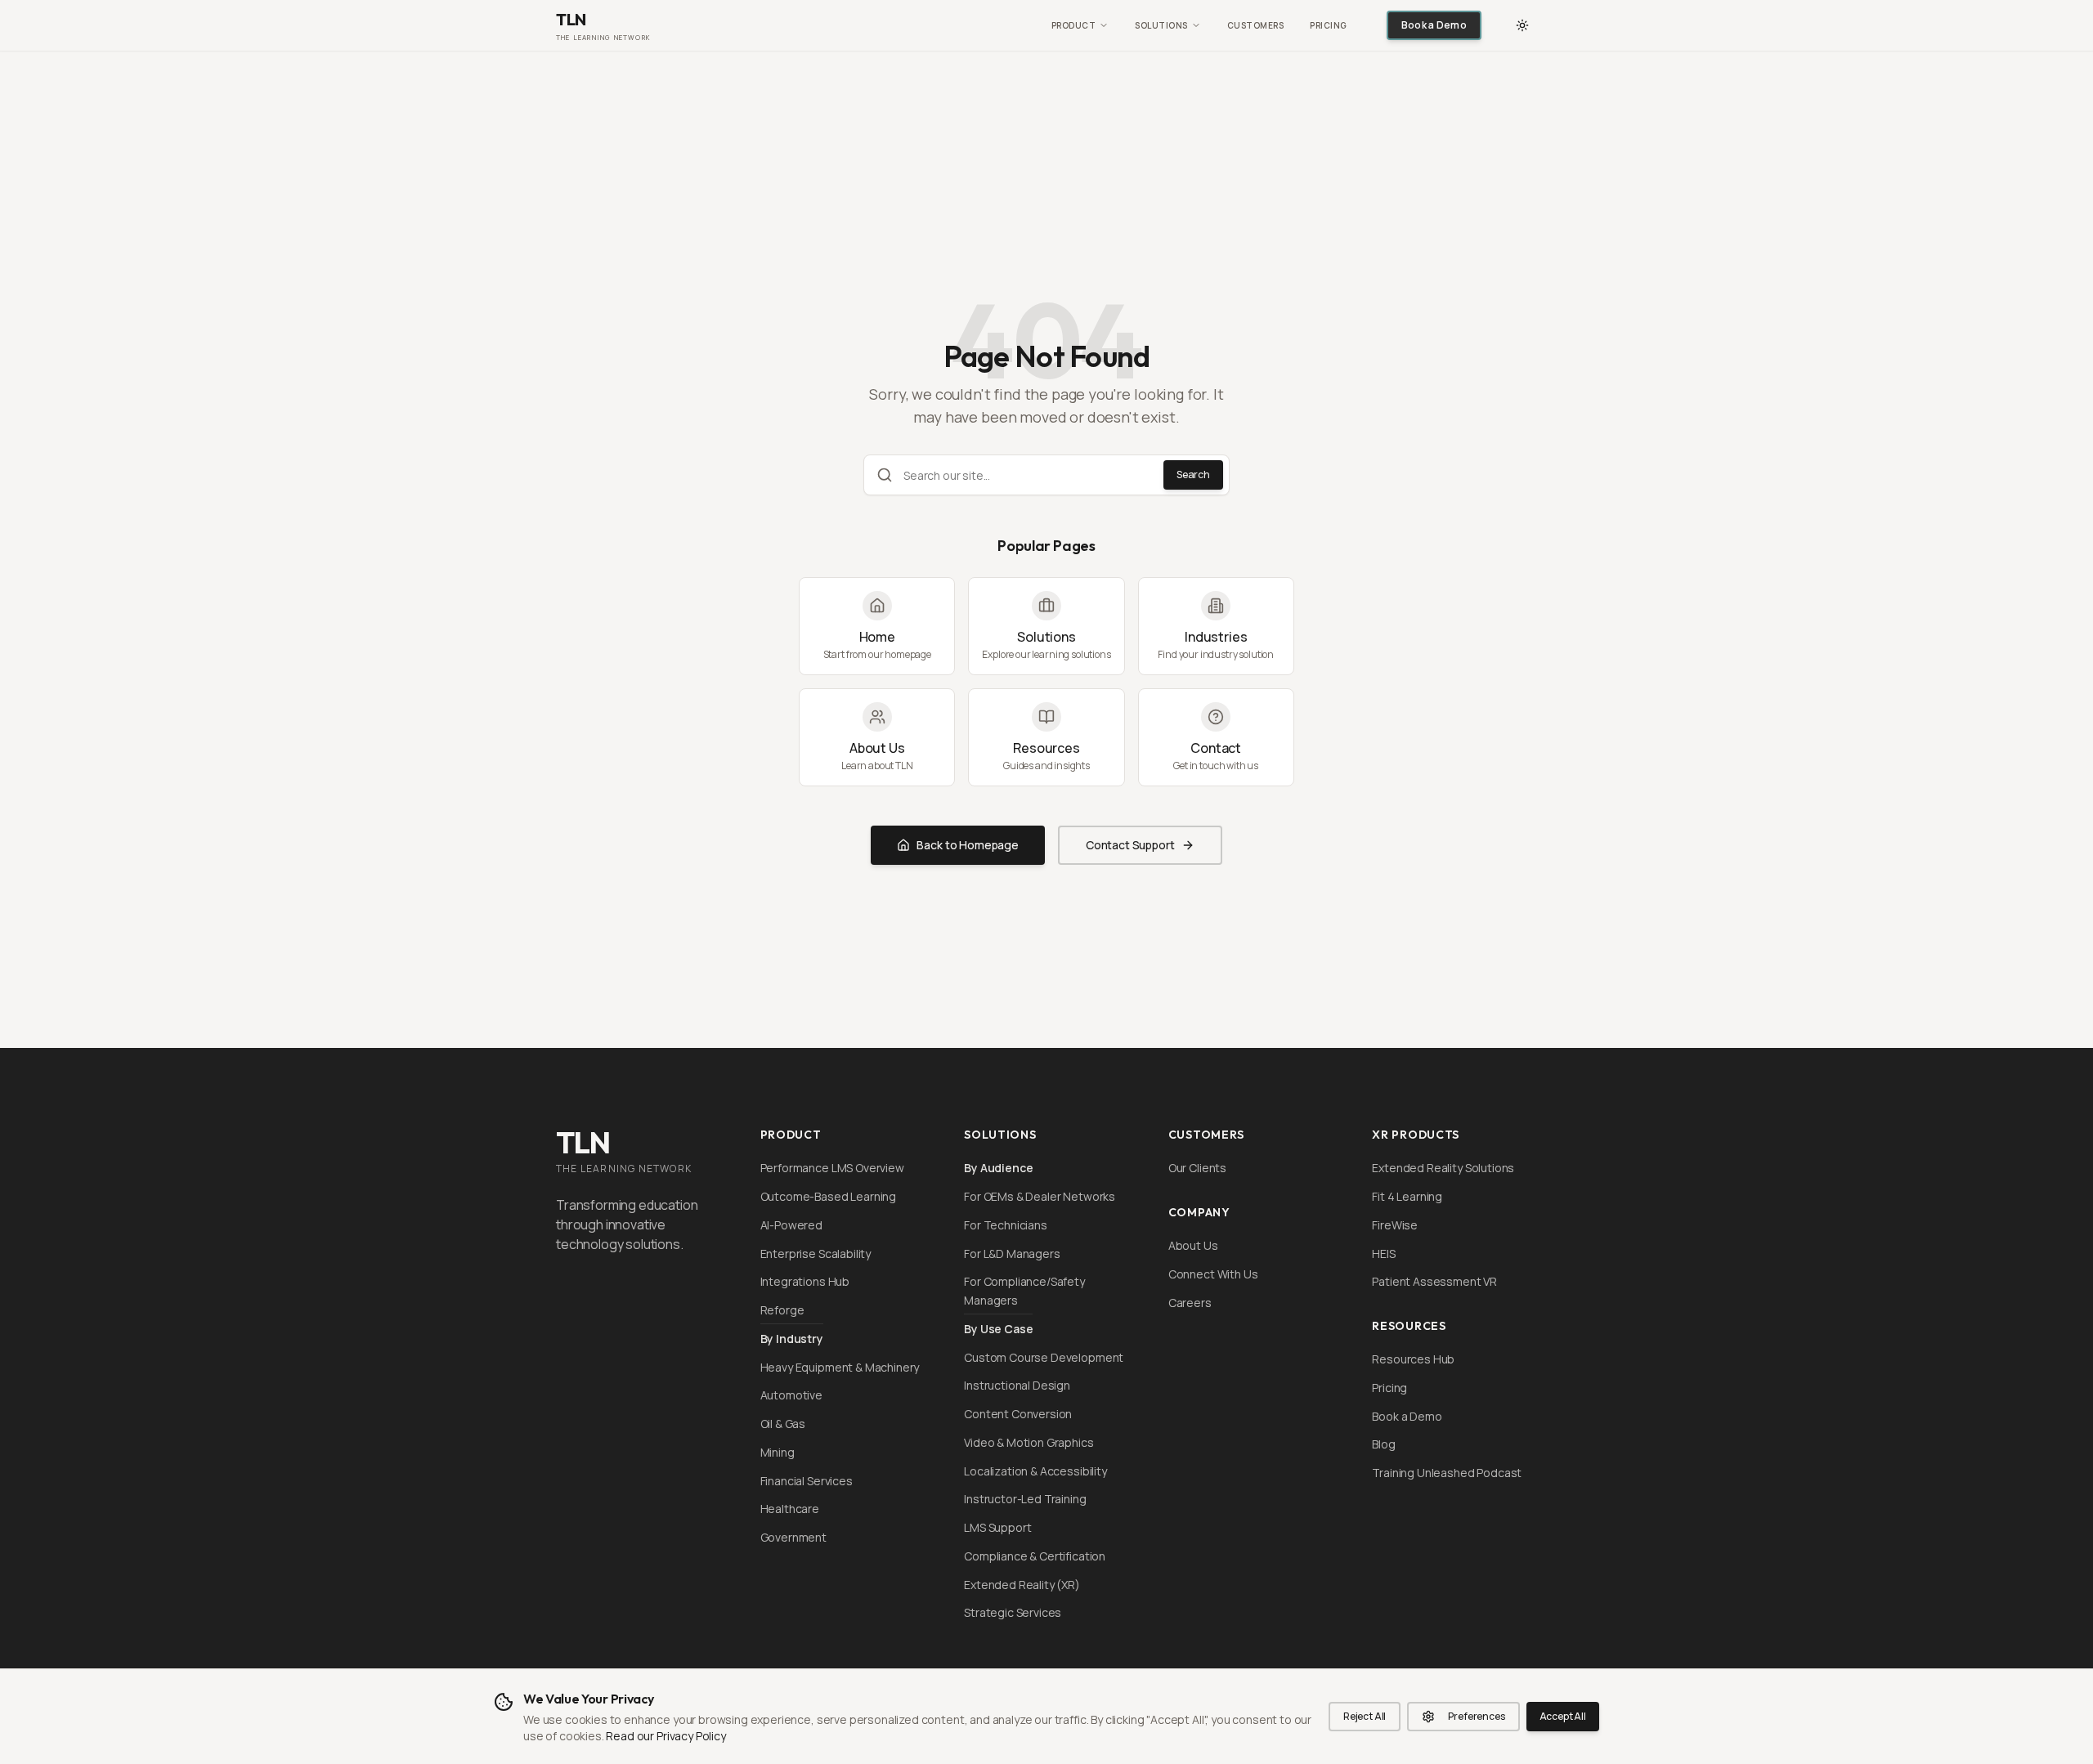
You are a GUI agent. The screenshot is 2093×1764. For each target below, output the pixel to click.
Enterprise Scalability (816, 1254)
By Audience (998, 1168)
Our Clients (1197, 1168)
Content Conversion (1018, 1414)
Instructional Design (1017, 1385)
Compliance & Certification (1035, 1556)
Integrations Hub (805, 1281)
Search (1193, 475)
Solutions (1161, 25)
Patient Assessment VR (1434, 1281)
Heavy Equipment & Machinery (840, 1367)
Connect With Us (1213, 1274)
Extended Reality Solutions (1443, 1168)
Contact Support (1130, 845)
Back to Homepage (967, 845)
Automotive (791, 1395)
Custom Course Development (1044, 1357)
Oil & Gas (783, 1424)
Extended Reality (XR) (1022, 1585)
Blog (1383, 1444)
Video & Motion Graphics (1029, 1442)
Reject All (1365, 1716)
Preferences (1476, 1716)
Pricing (1329, 25)
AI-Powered (791, 1225)
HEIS (1383, 1254)
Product (1074, 25)
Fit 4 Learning (1407, 1196)
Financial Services (807, 1481)
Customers (1256, 25)
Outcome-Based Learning (828, 1196)
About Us (1193, 1245)
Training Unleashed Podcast (1447, 1473)
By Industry (792, 1339)
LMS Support (997, 1527)
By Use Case (998, 1329)
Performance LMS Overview (832, 1168)
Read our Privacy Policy (666, 1736)
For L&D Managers (1012, 1254)
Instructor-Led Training (1025, 1499)
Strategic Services (1013, 1612)
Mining (778, 1452)
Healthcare (790, 1509)
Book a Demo (1434, 25)
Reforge (782, 1310)
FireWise (1395, 1225)
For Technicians (1006, 1225)
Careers (1190, 1303)
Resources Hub (1413, 1359)
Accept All (1563, 1716)
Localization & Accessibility (1035, 1471)
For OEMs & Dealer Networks (1040, 1196)
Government (793, 1537)
